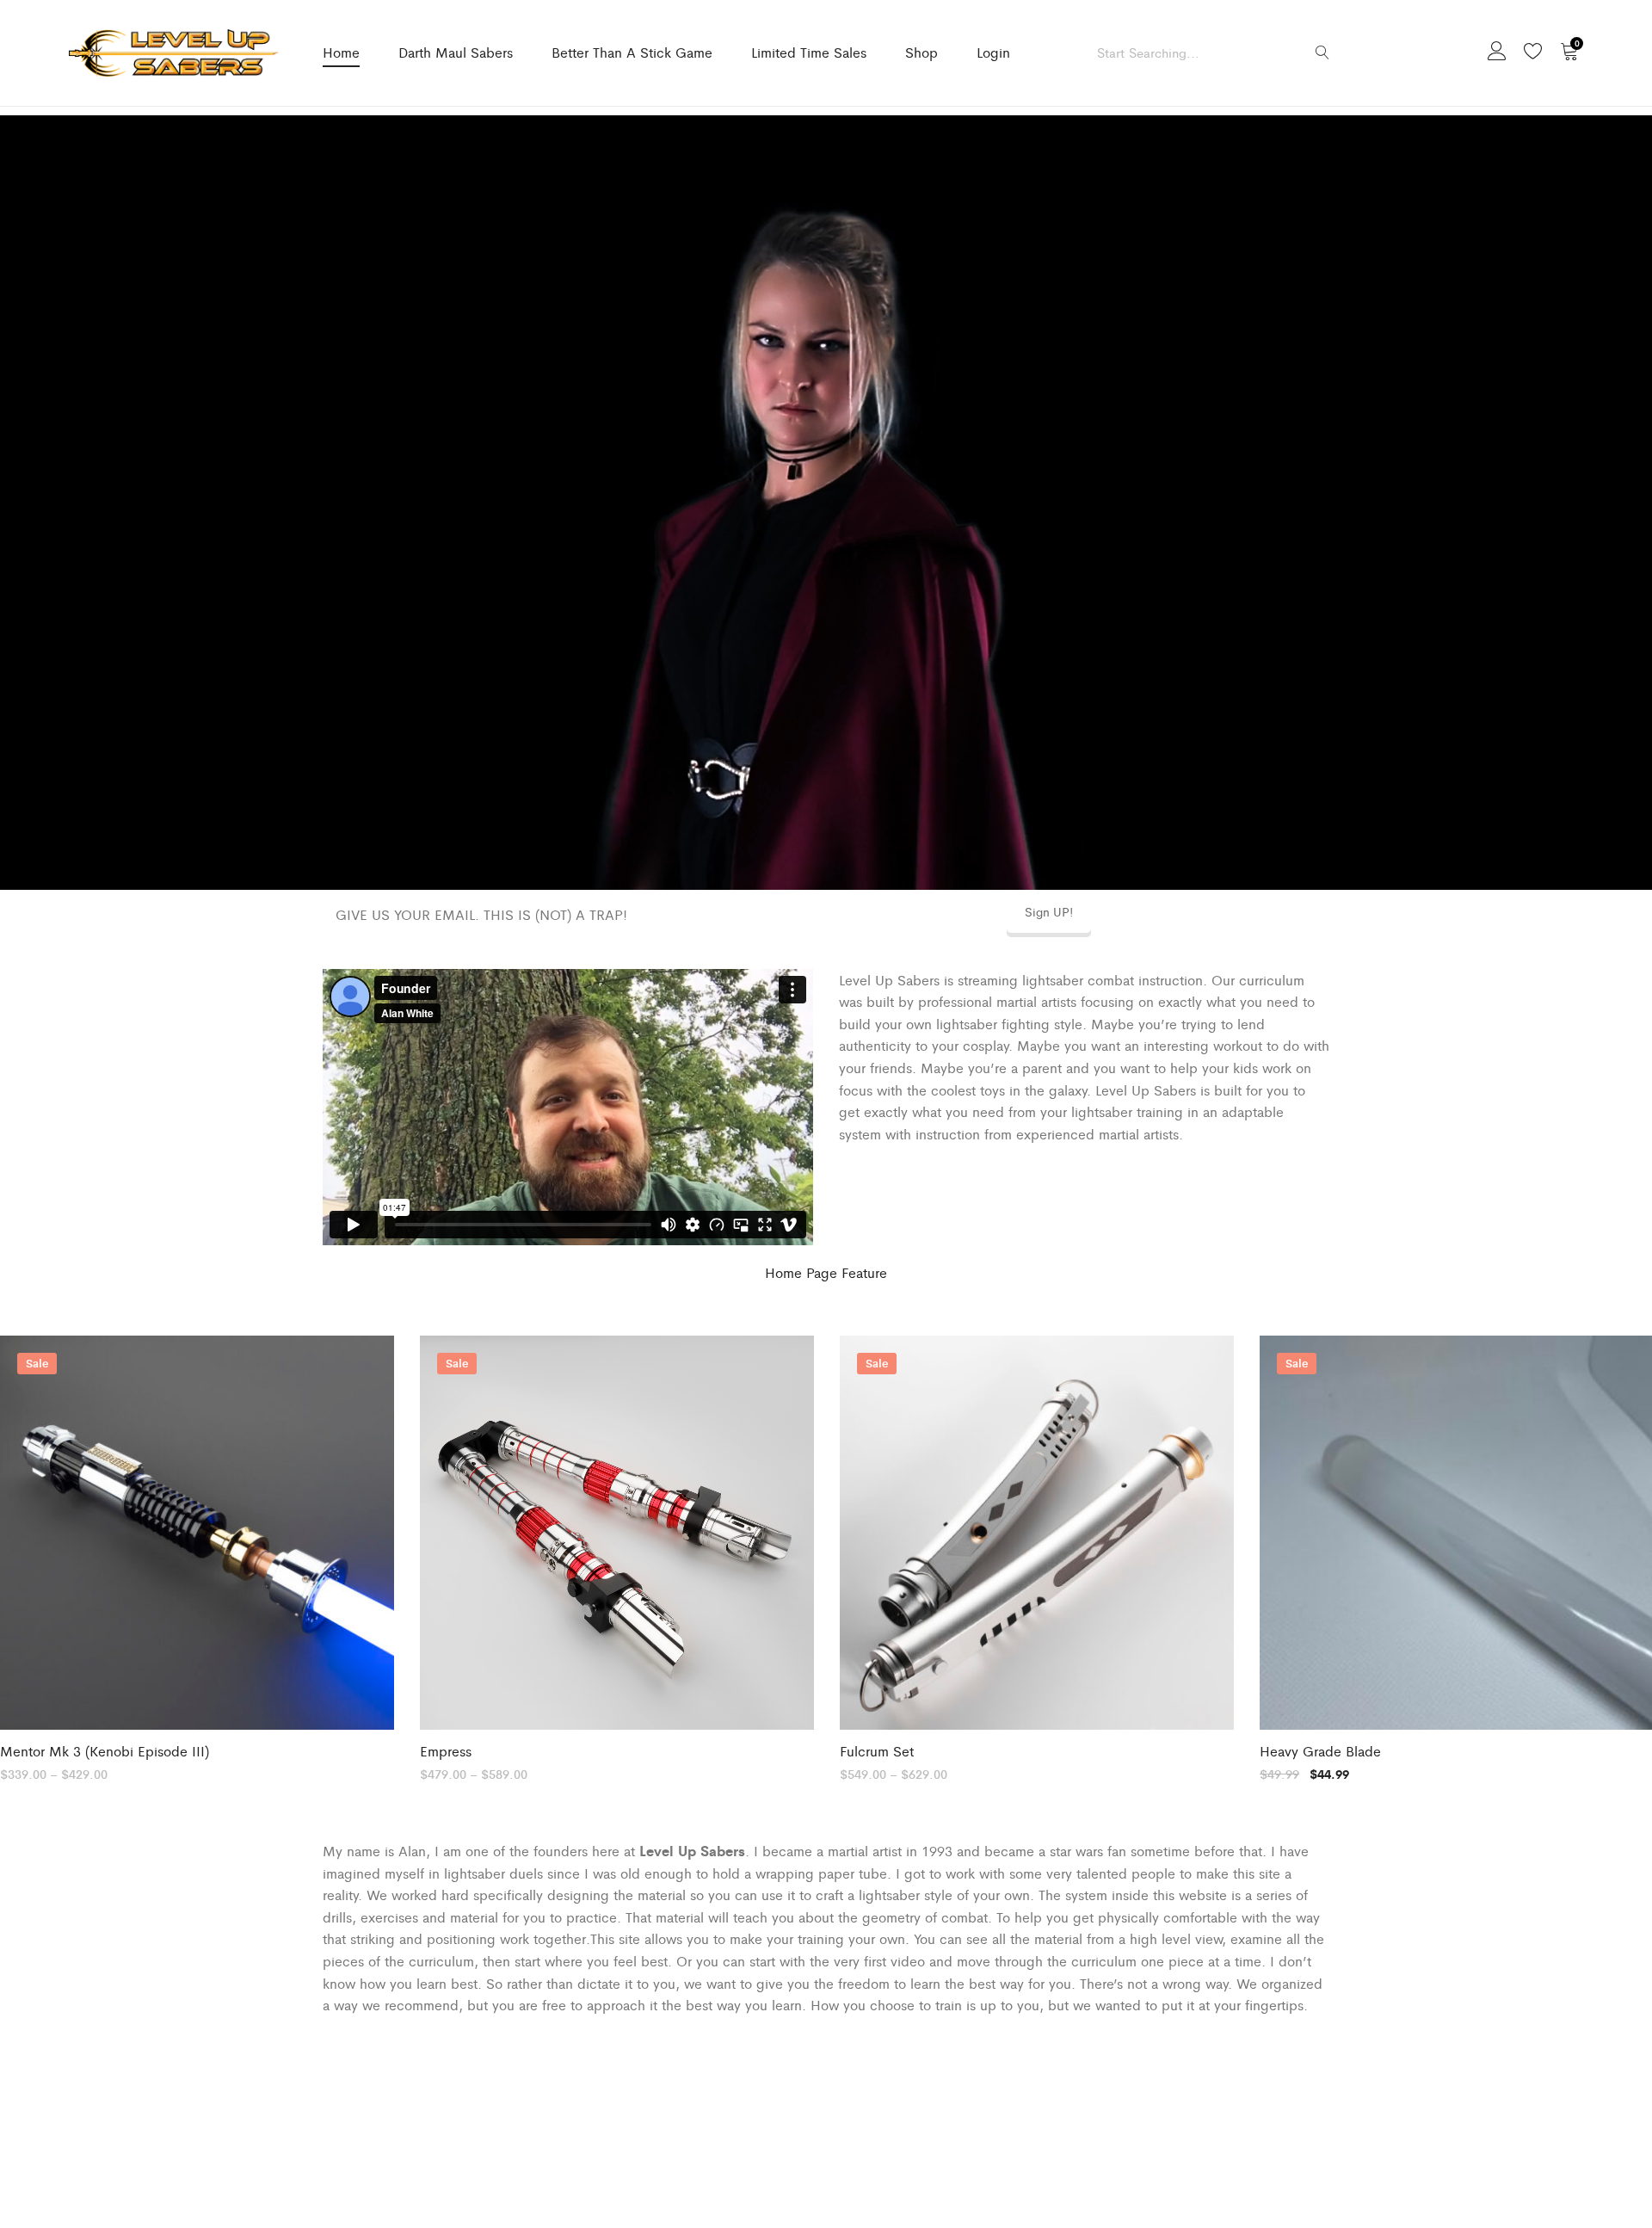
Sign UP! (1049, 911)
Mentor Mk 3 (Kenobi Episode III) (105, 1751)
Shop (922, 52)
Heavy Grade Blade (1320, 1751)
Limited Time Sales (809, 52)
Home (341, 52)
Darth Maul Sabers (456, 52)
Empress (446, 1751)
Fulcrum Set (877, 1751)
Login (993, 52)
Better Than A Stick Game (632, 52)
